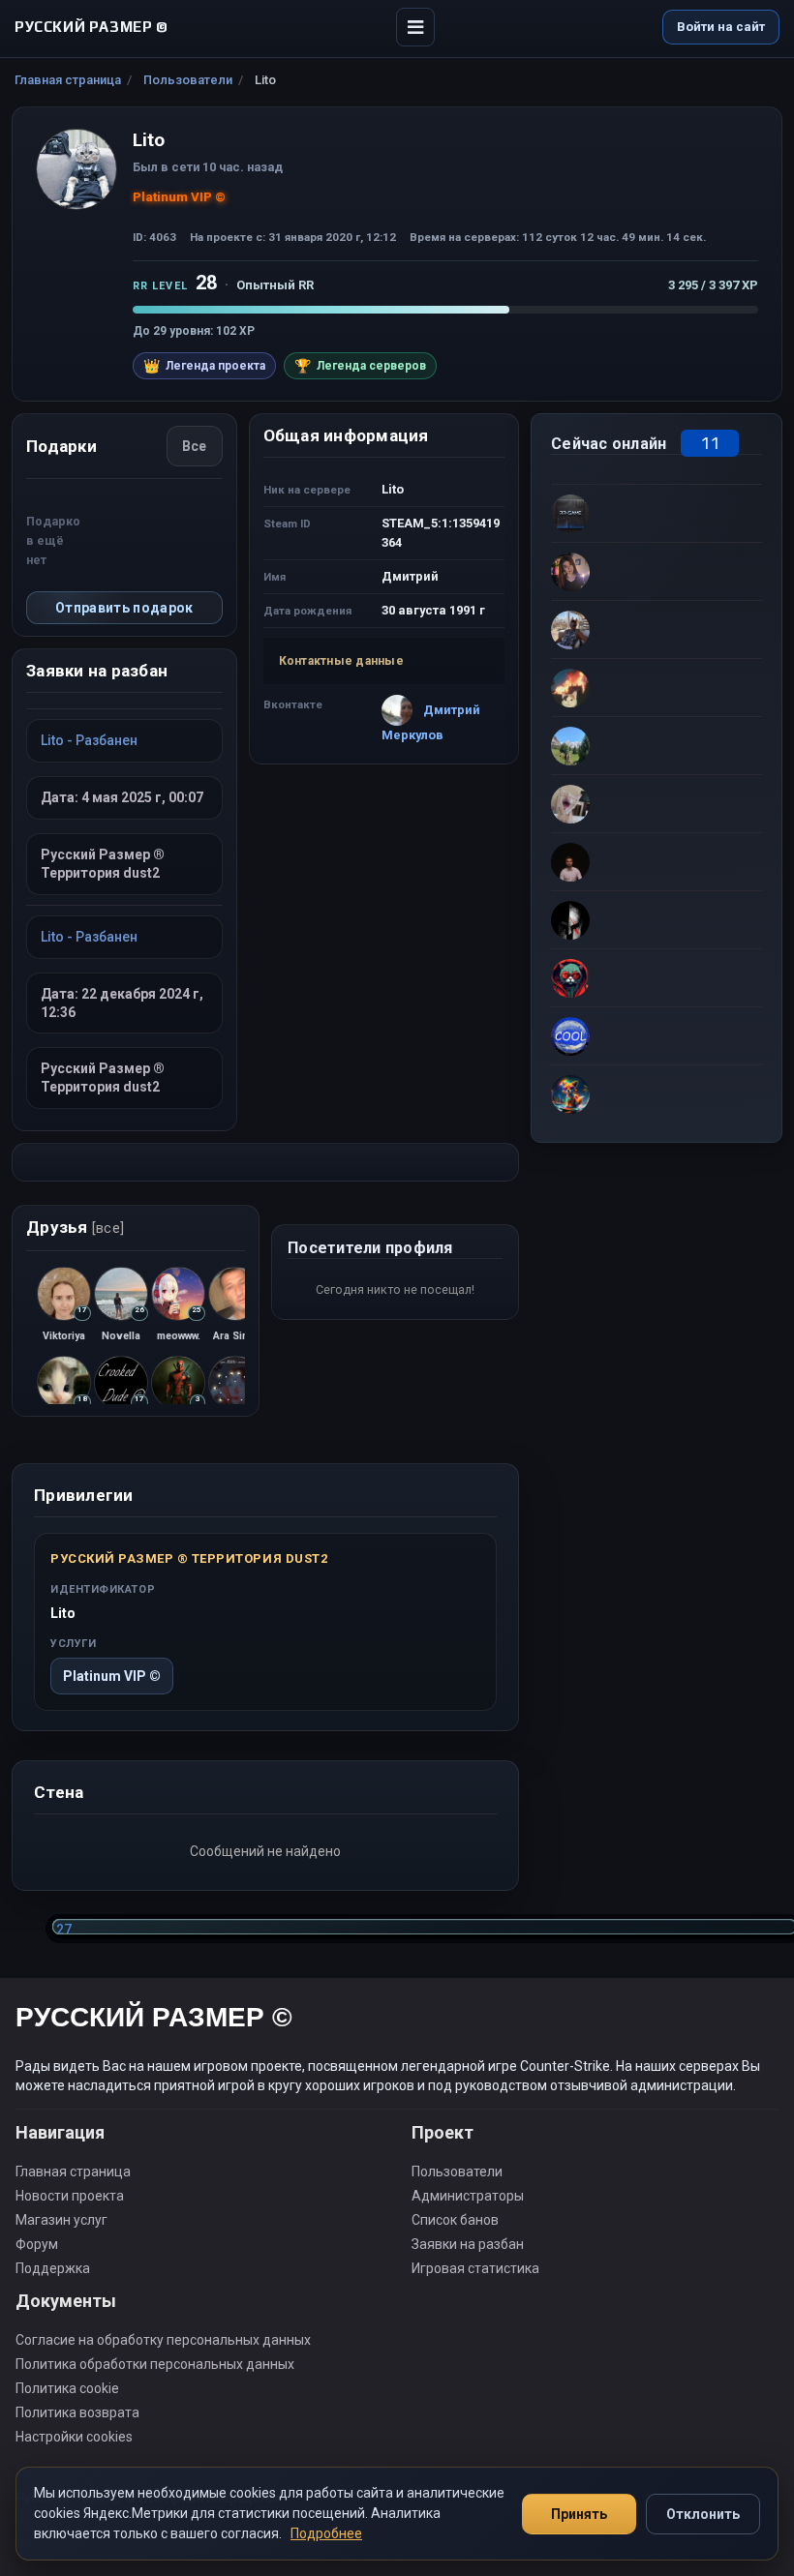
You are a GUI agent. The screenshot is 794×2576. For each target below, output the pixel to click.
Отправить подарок (124, 608)
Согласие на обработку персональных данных (163, 2340)
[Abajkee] (657, 687)
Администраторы (468, 2196)
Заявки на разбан (468, 2244)
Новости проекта (70, 2196)
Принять (579, 2514)
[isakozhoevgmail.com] (657, 745)
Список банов (455, 2220)
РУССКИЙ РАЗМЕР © (154, 2020)
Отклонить (703, 2514)
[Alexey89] (657, 1035)
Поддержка (53, 2268)
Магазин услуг (61, 2220)
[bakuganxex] (657, 861)
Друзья (75, 1227)
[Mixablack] (657, 919)
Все (195, 446)
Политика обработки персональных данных (155, 2364)
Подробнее (326, 2533)
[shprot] (657, 513)
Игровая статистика (475, 2268)
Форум (37, 2244)
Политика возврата (77, 2412)
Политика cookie (67, 2388)
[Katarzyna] (657, 571)
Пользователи (188, 80)
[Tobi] (657, 977)
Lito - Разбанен (89, 740)
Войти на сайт (721, 27)
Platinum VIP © (112, 1676)
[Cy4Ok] (657, 629)
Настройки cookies (74, 2437)
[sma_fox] (657, 1093)
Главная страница (68, 80)
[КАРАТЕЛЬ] (657, 803)
